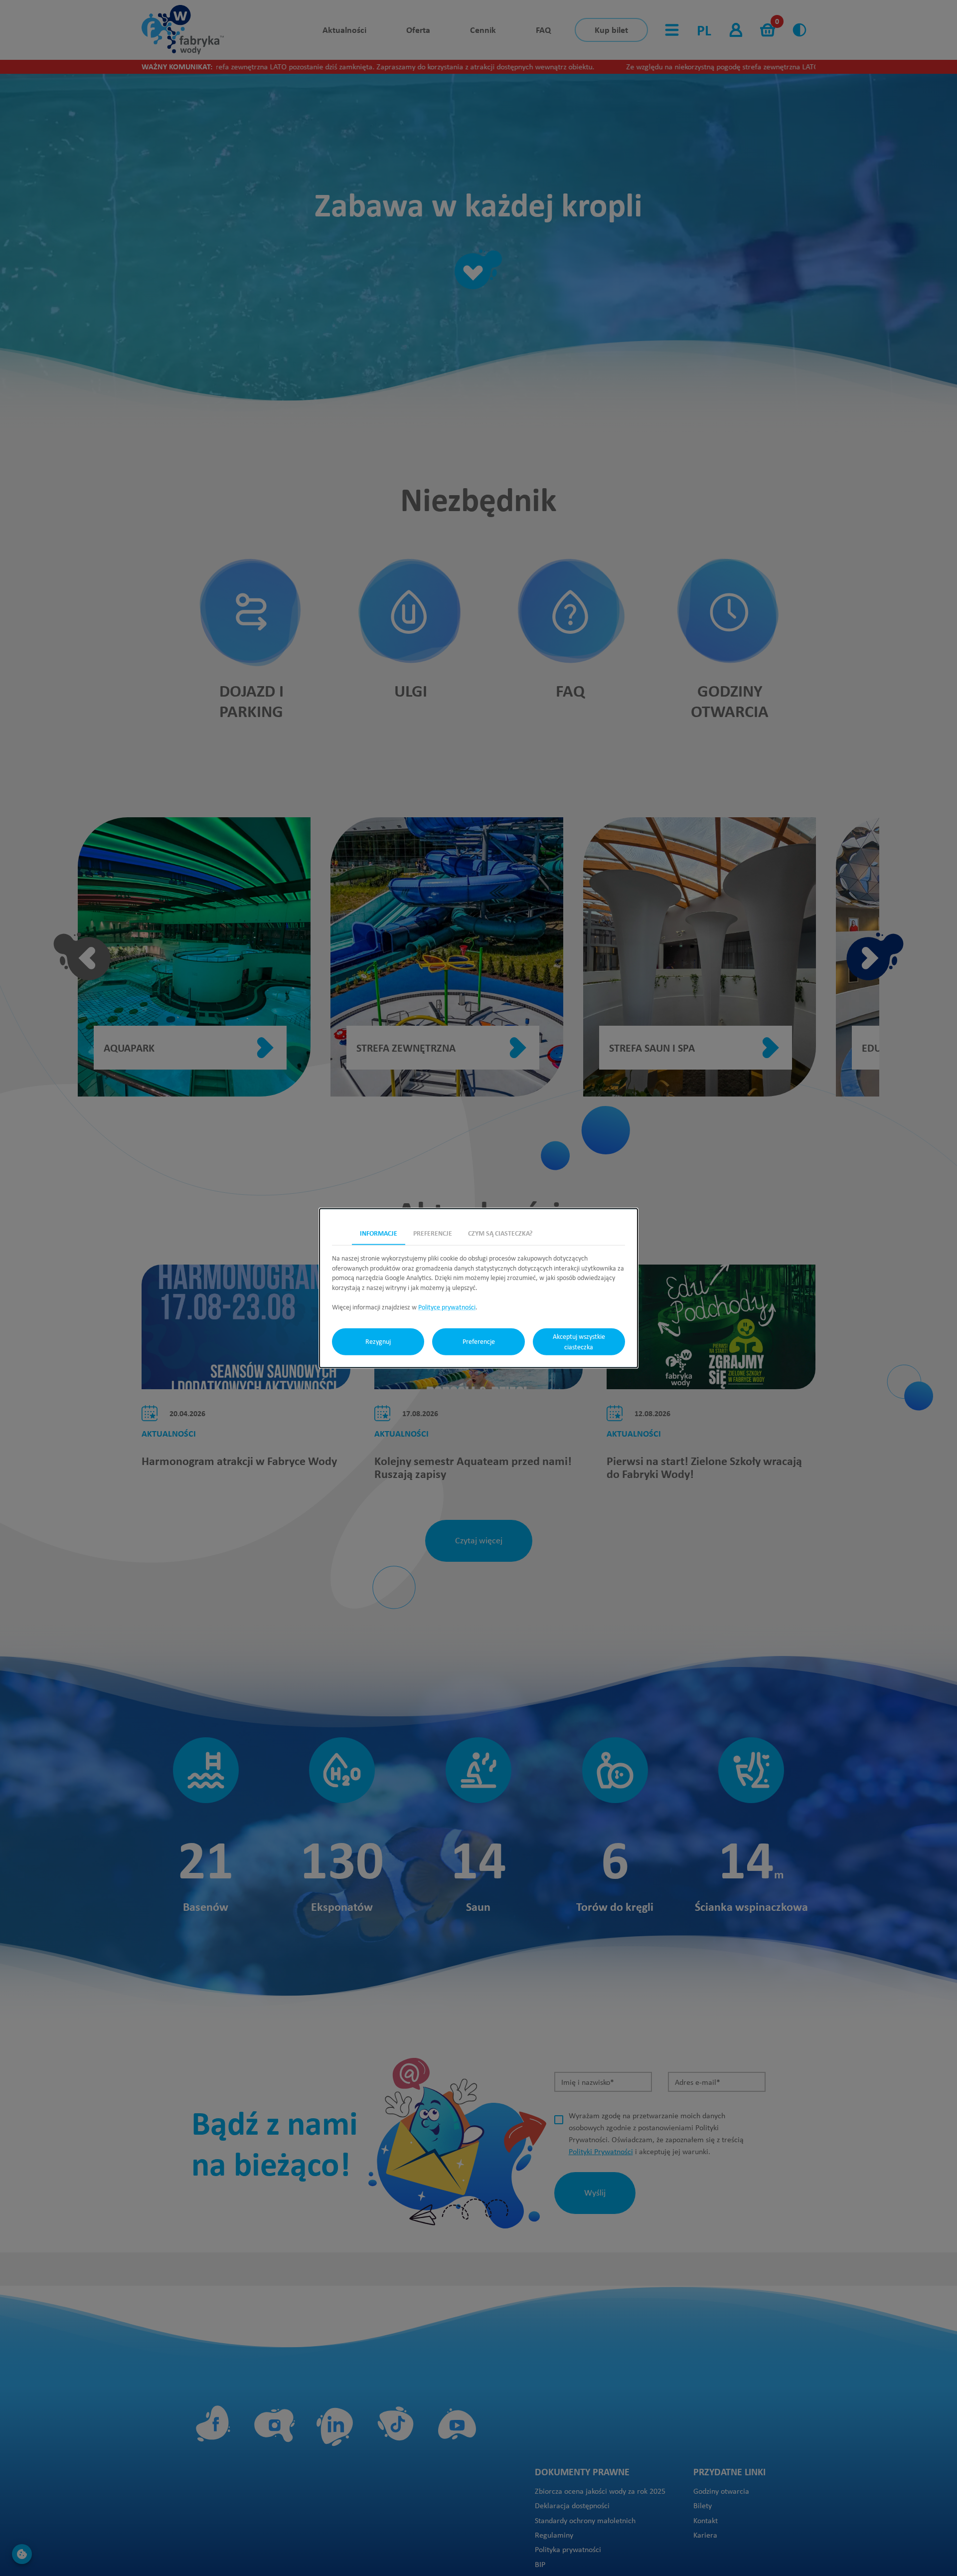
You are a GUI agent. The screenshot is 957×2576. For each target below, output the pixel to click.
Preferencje (479, 1341)
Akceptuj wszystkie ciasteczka (579, 1341)
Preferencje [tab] (433, 1233)
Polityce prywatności (447, 1307)
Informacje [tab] (379, 1233)
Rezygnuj (378, 1341)
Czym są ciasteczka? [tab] (500, 1233)
